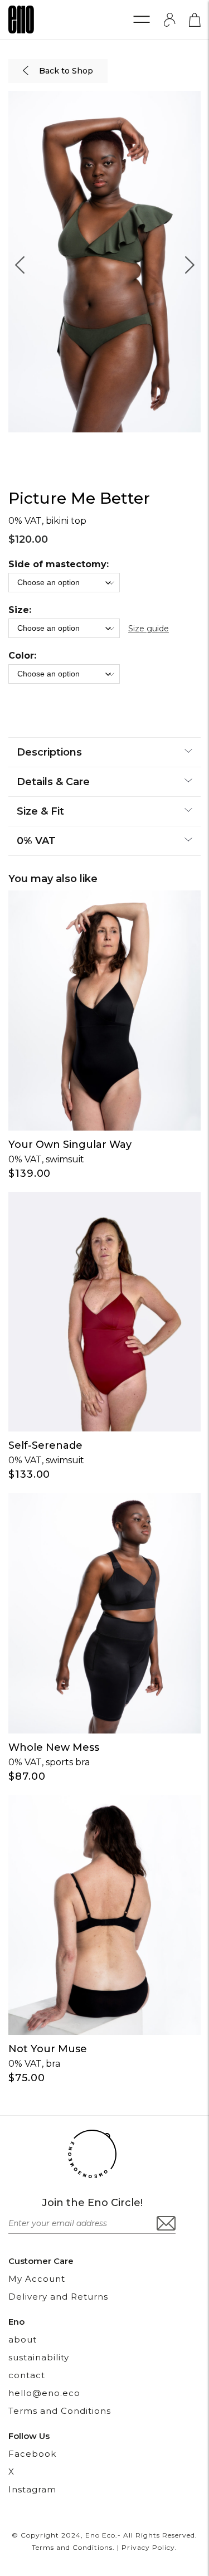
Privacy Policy (148, 2547)
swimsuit (65, 1159)
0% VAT (25, 1159)
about (23, 2339)
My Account (37, 2279)
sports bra (68, 1762)
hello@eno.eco (44, 2393)
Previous (20, 262)
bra (53, 2064)
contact (27, 2375)
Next (189, 262)
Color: (22, 656)
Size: (20, 610)
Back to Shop (65, 71)
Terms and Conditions (60, 2411)
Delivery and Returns (58, 2297)
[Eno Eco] (21, 20)
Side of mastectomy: (59, 564)
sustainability (39, 2357)
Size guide (149, 629)
